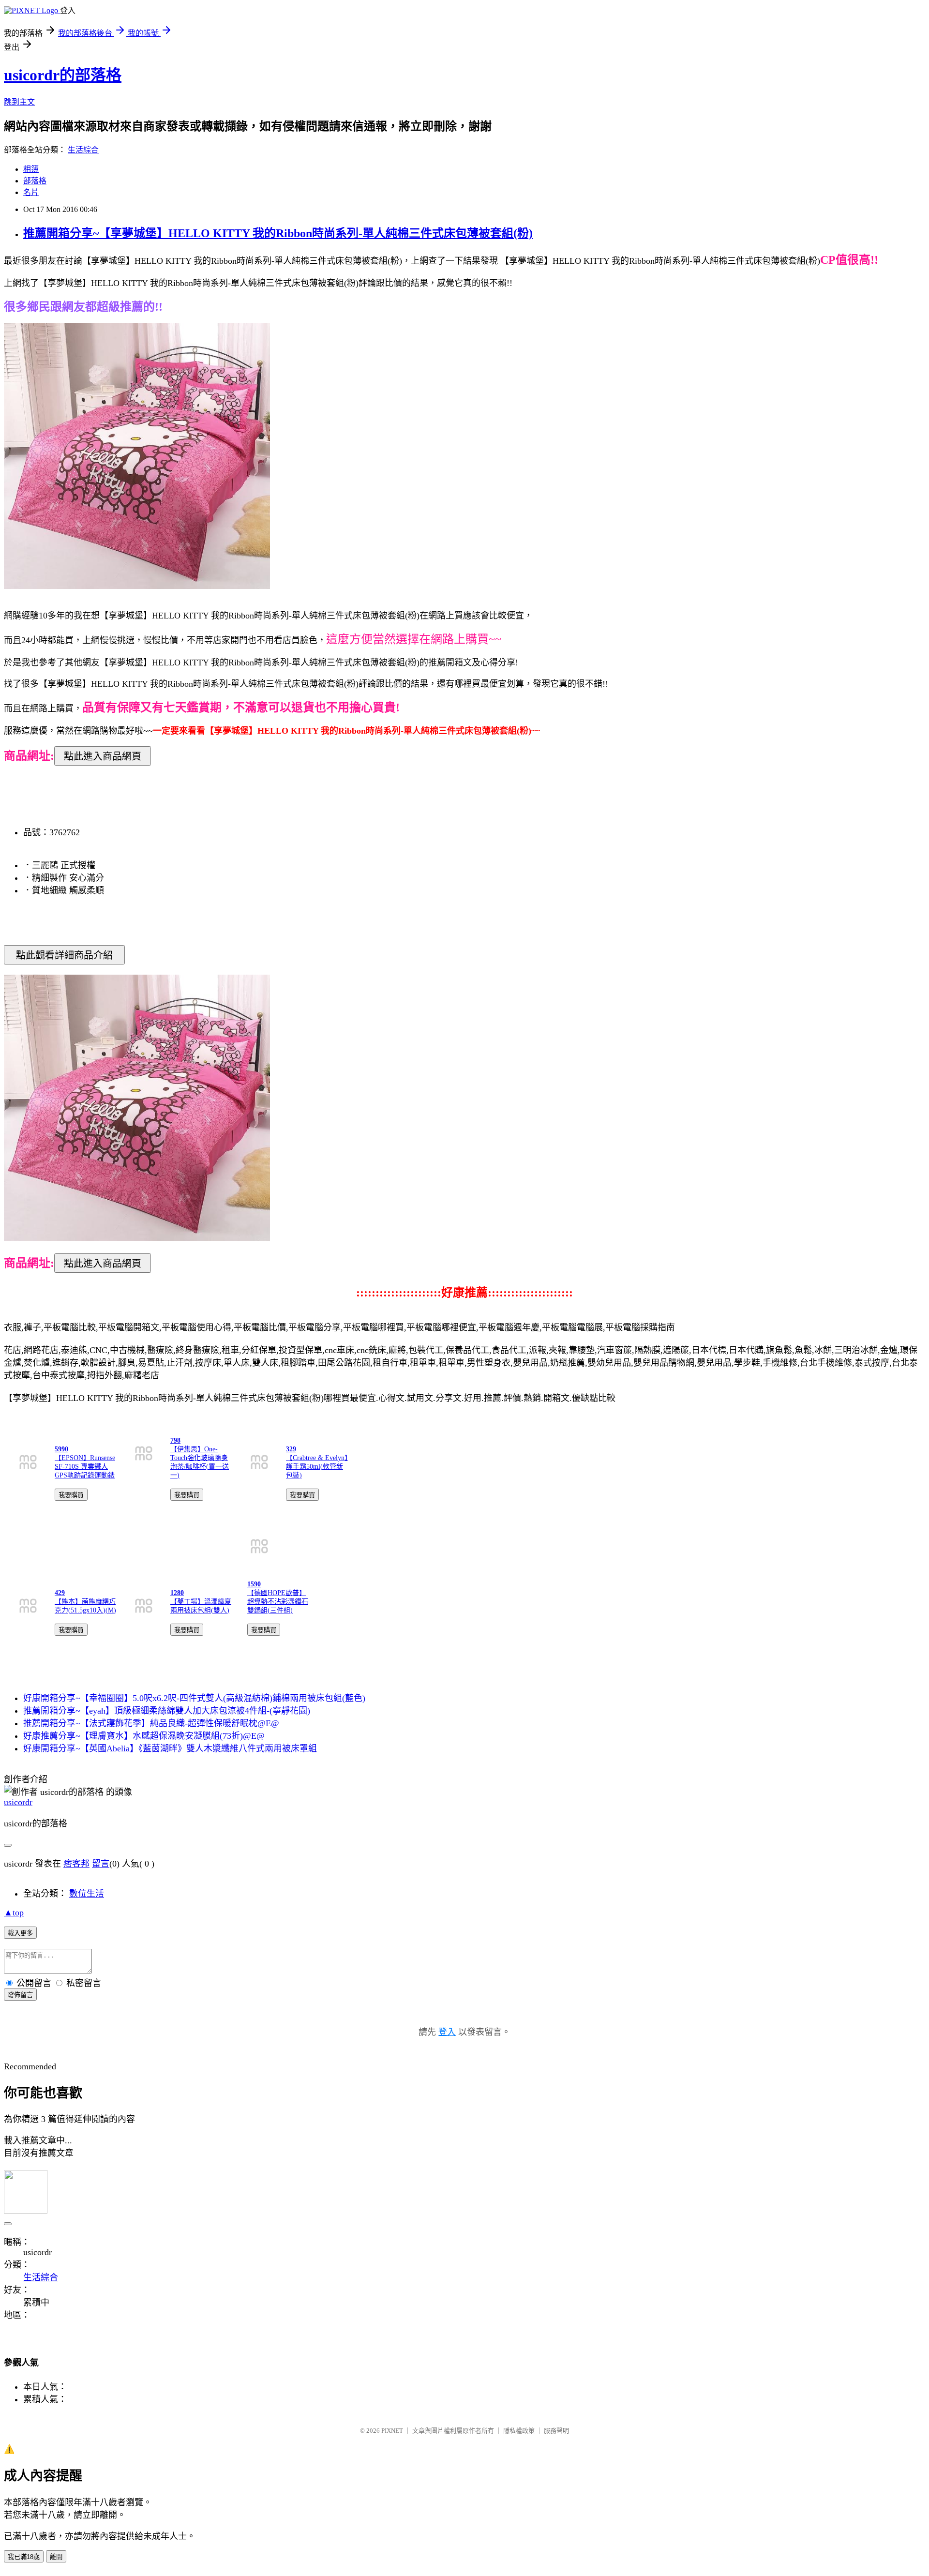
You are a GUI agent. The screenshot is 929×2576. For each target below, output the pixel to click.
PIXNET (392, 2431)
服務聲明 (556, 2431)
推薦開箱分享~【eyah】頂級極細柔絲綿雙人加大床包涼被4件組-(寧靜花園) (167, 1711)
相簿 (31, 169)
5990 (61, 1449)
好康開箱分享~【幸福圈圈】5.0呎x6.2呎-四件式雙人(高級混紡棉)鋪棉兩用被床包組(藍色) (194, 1698)
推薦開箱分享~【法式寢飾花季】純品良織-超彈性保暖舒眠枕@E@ (151, 1723)
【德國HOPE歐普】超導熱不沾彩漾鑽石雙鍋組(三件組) (278, 1602)
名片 (31, 192)
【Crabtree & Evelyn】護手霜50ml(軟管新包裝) (317, 1467)
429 (60, 1593)
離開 (56, 2557)
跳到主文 (19, 102)
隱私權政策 (519, 2431)
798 (175, 1440)
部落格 (35, 181)
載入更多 (20, 1933)
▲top (14, 1913)
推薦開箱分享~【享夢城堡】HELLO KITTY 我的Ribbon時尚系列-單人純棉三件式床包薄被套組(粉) (278, 233)
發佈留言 (20, 1995)
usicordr (18, 1802)
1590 (254, 1584)
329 (291, 1449)
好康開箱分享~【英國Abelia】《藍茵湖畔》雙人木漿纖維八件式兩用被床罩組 (170, 1748)
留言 (101, 1864)
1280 (177, 1593)
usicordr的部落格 (63, 75)
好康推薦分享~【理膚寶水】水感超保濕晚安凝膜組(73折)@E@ (144, 1736)
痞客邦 (76, 1864)
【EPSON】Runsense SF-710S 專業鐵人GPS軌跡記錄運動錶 (85, 1467)
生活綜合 (83, 150)
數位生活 (87, 1894)
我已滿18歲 (24, 2557)
